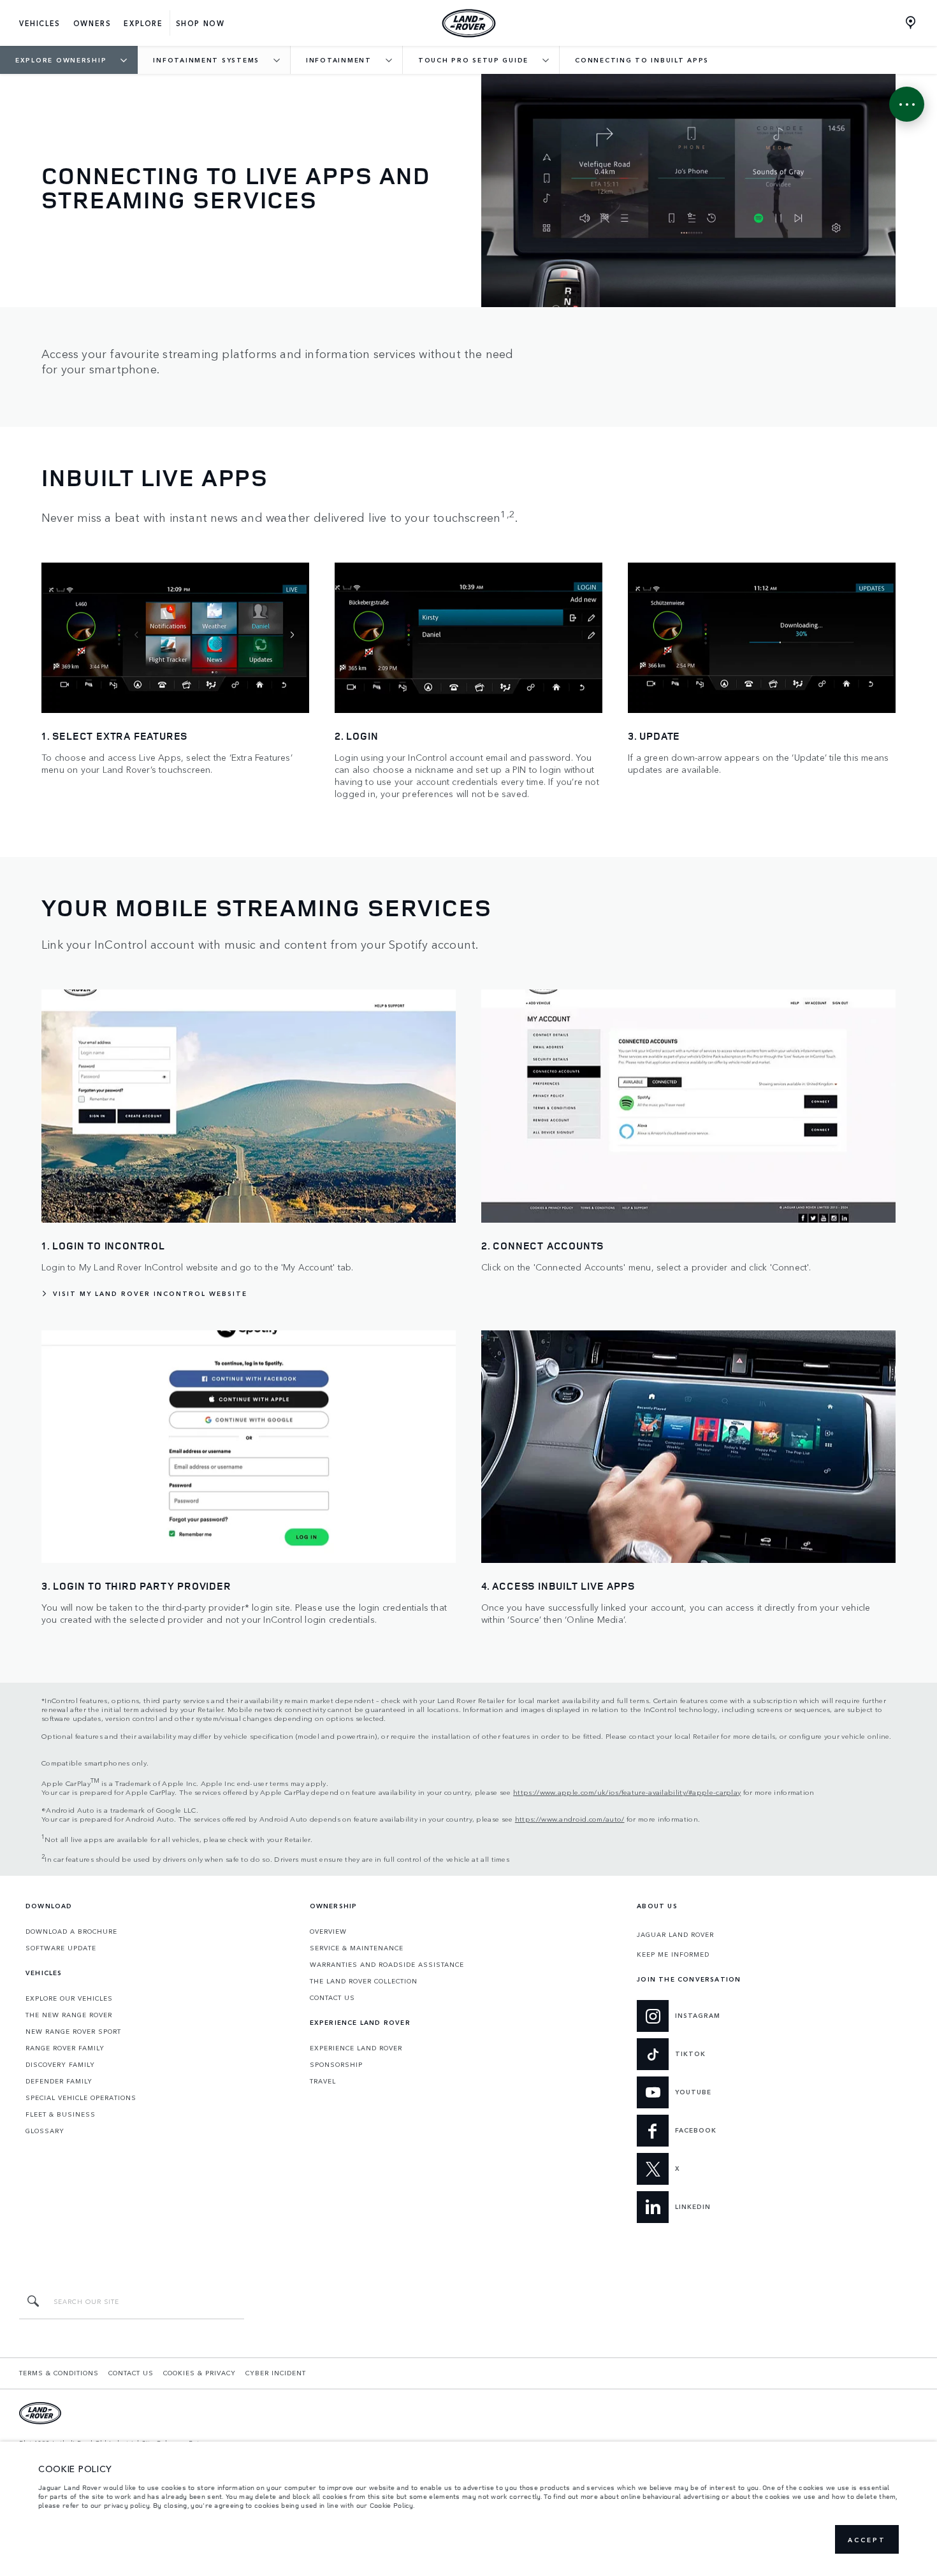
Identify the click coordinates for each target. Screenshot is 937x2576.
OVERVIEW (328, 1931)
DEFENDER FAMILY (59, 2081)
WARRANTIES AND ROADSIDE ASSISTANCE (387, 1964)
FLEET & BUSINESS (61, 2114)
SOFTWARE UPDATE (61, 1948)
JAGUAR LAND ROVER (675, 1934)
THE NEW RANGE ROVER (69, 2015)
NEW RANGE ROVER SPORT (73, 2031)
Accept (867, 2540)
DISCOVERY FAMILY (60, 2064)
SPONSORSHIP (336, 2064)
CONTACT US (332, 1997)
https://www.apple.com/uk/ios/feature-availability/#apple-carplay (627, 1792)
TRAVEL (323, 2081)
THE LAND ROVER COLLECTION (364, 1981)
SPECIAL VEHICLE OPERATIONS (81, 2097)
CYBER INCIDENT (276, 2373)
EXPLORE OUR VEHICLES (69, 1998)
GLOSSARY (45, 2131)
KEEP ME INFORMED (673, 1954)
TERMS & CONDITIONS (59, 2373)
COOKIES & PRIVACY (200, 2373)
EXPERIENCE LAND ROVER (356, 2048)
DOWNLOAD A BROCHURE (71, 1931)
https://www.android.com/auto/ (570, 1818)
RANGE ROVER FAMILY (65, 2048)
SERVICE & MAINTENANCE (357, 1948)
